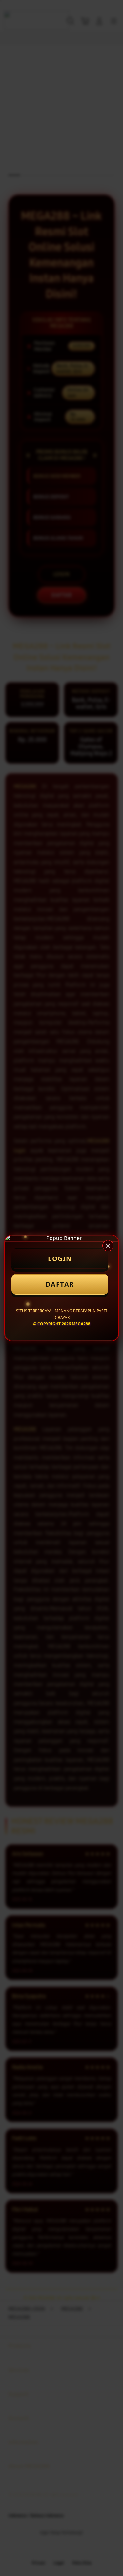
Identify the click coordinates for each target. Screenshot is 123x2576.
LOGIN (60, 1259)
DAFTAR (60, 1284)
